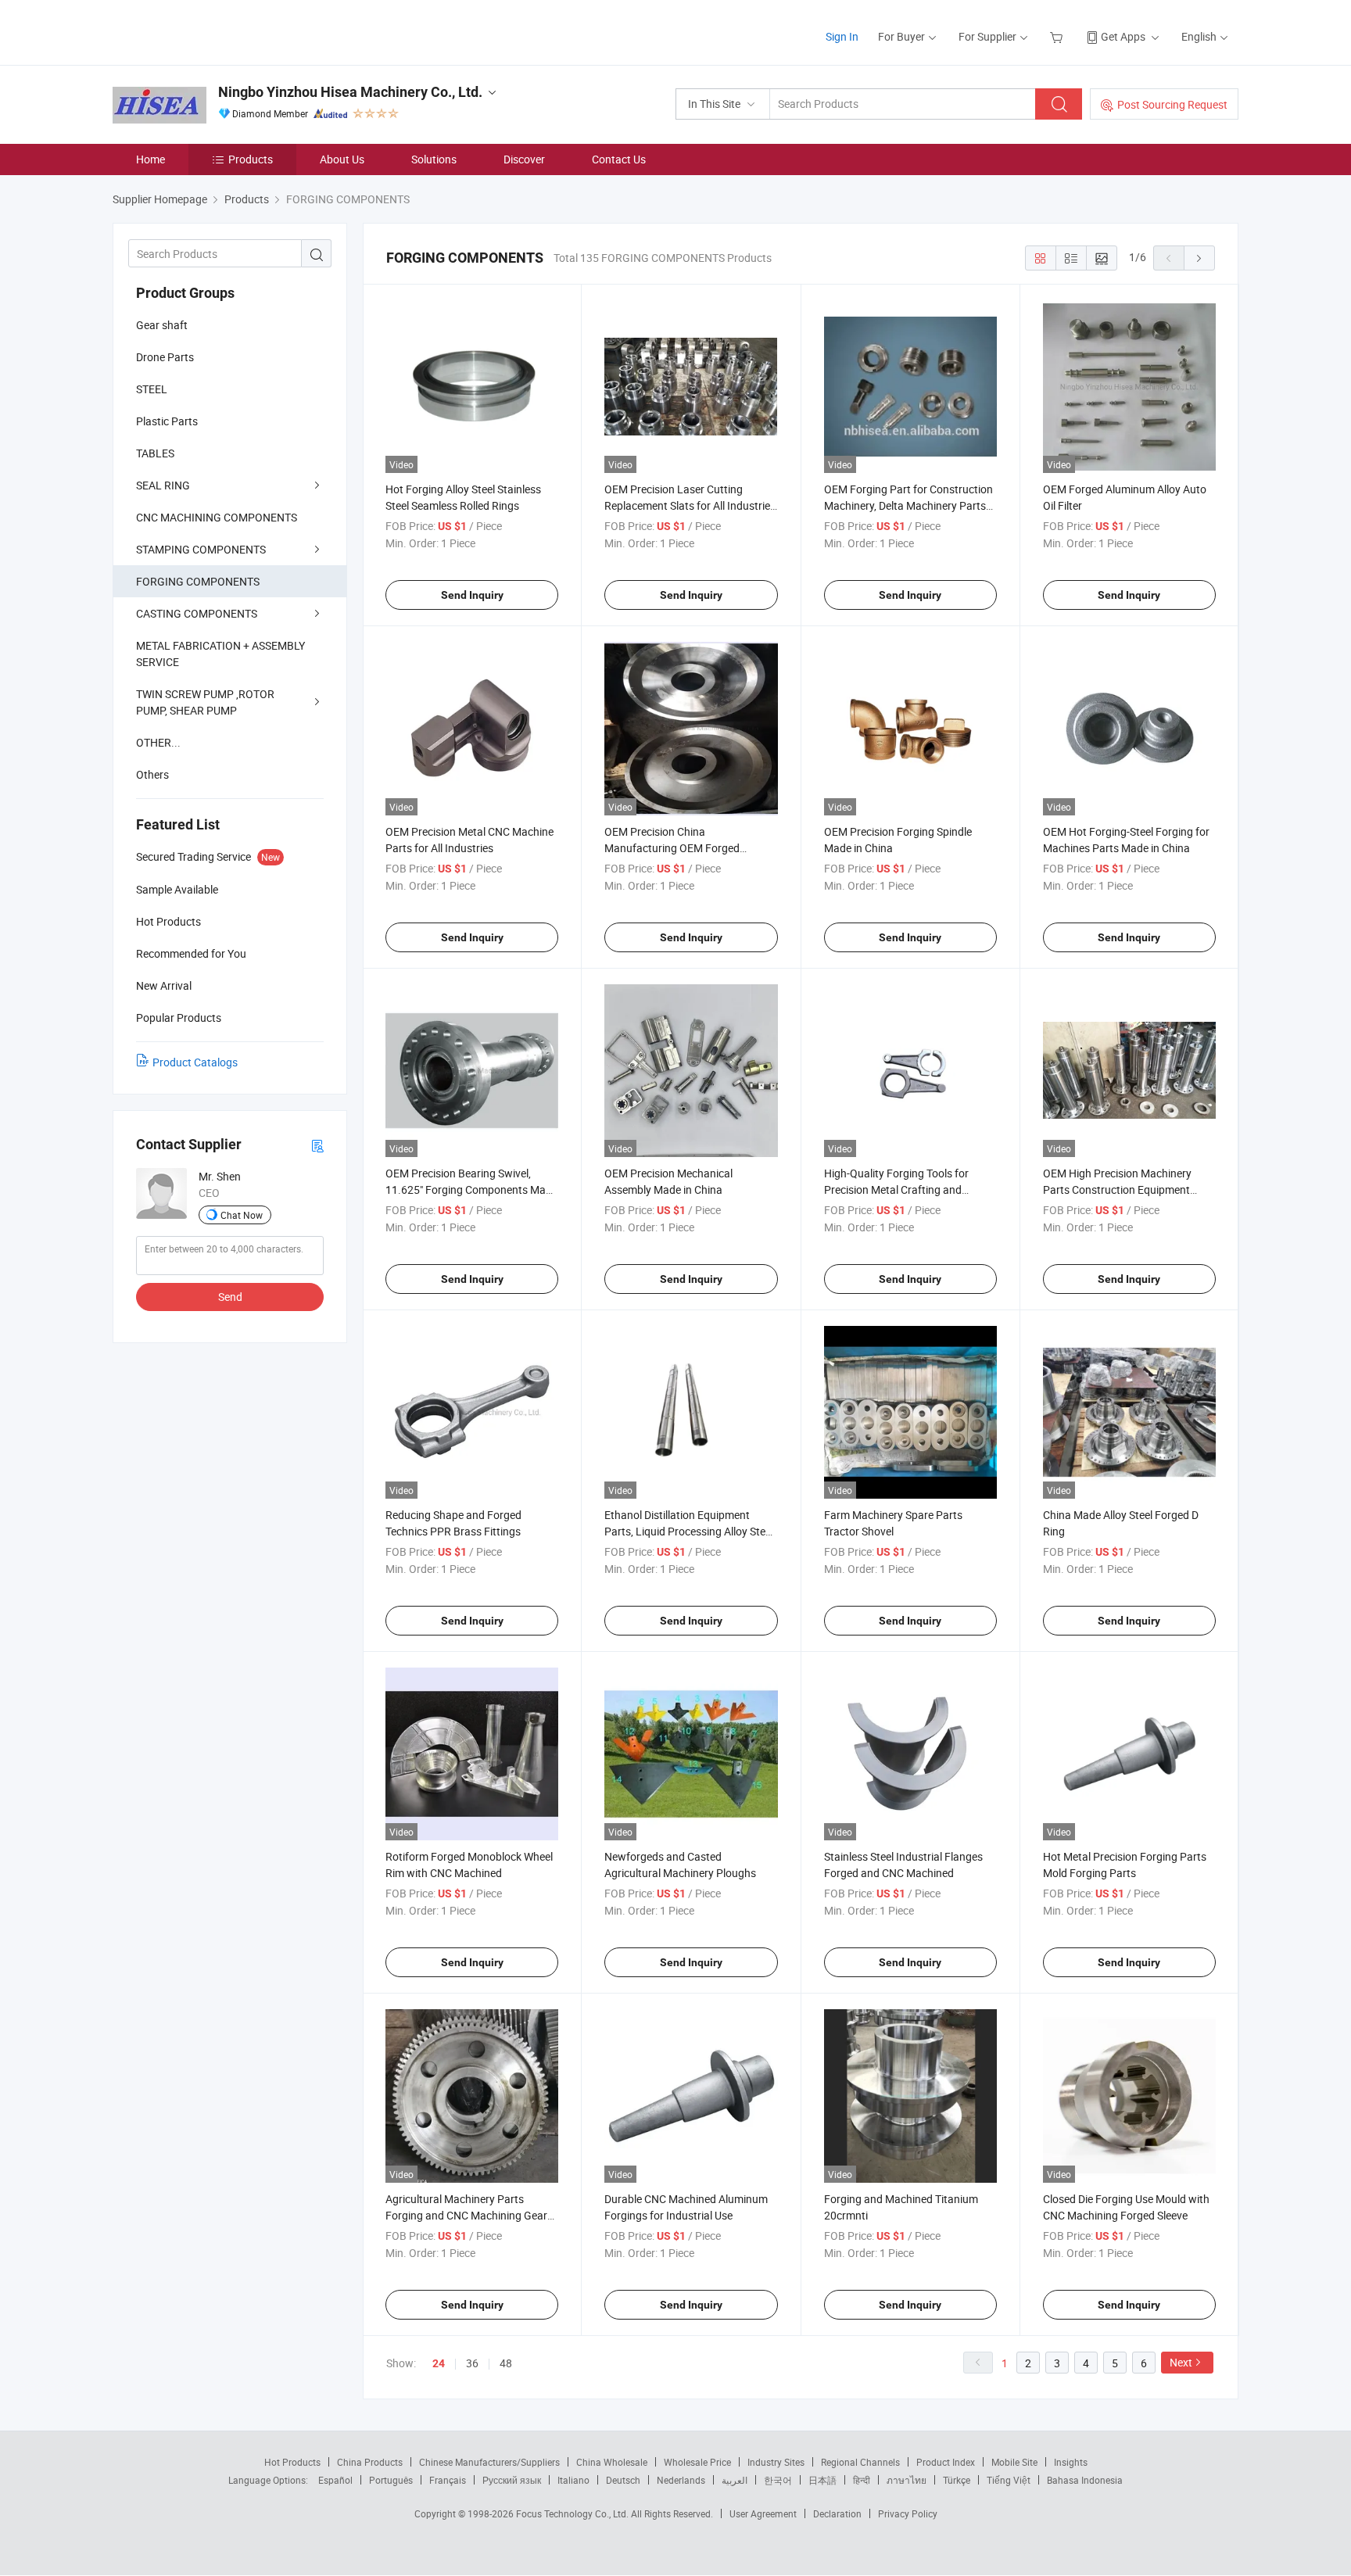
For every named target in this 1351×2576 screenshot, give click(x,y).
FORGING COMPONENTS (198, 581)
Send (230, 1297)
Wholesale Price (697, 2462)
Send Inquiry (472, 595)
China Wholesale (612, 2462)
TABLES (155, 453)
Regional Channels (860, 2462)
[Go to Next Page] (1199, 258)
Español (335, 2480)
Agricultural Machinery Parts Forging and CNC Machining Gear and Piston (466, 2215)
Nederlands (681, 2480)
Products (251, 159)
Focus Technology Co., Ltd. (573, 2513)
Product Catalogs (195, 1062)
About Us (342, 159)
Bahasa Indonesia (1085, 2480)
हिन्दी (862, 2480)
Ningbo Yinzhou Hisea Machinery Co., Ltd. (350, 92)
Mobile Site (1014, 2462)
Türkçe (957, 2480)
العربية (735, 2480)
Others (152, 774)
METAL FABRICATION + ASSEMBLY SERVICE (220, 654)
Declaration (837, 2513)
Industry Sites (776, 2462)
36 (472, 2363)
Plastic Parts (167, 421)
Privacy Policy (908, 2513)
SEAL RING (163, 485)
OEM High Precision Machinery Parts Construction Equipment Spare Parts (1117, 1189)
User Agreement (763, 2513)
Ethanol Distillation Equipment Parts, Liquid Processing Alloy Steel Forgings (689, 1531)
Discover (524, 159)
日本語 (822, 2480)
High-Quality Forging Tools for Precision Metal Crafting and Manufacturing (896, 1189)
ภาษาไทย (907, 2480)
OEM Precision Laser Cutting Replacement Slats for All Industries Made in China (690, 505)
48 (506, 2363)
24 (439, 2363)
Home (151, 159)
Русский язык (512, 2480)
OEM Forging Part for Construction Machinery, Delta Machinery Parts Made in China (908, 505)
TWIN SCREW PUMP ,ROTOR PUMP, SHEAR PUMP (205, 702)
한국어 (778, 2480)
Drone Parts (165, 357)
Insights (1071, 2462)
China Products (370, 2462)
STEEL (152, 389)
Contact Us (619, 159)
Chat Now (242, 1215)
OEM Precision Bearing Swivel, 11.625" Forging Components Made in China (471, 1189)
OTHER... (158, 742)
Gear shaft (162, 325)
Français (448, 2480)
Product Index (946, 2462)
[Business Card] (317, 1145)
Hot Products (292, 2462)
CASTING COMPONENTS (197, 613)
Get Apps (1123, 36)
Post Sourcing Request (1172, 104)
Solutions (434, 159)
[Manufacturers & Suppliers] (213, 31)
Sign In (842, 36)
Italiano (573, 2480)
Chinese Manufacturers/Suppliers (489, 2462)
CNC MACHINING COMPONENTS (217, 517)
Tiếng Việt (1009, 2480)
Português (391, 2480)
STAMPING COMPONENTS (201, 549)
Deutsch (623, 2480)
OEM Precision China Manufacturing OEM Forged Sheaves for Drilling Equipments (681, 848)
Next (1181, 2362)
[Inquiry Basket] (1058, 36)
